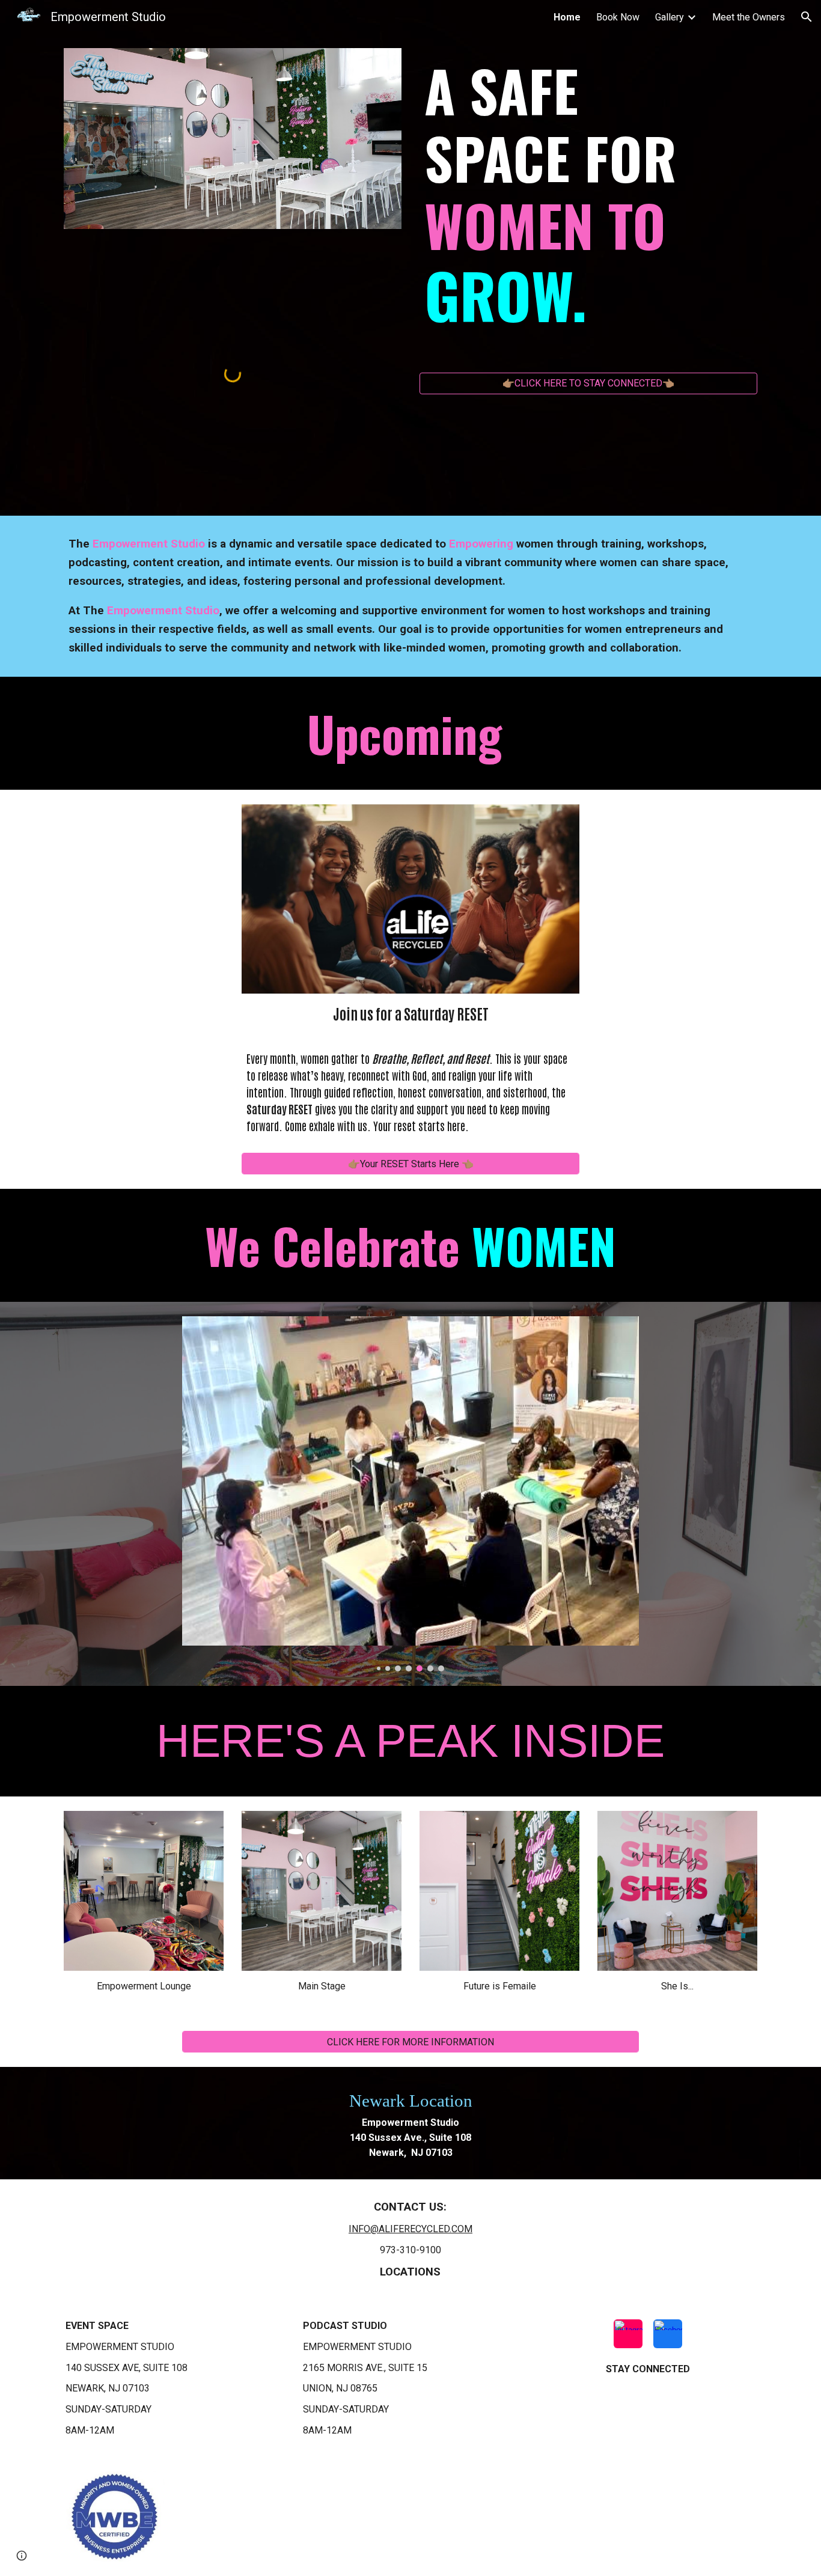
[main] (588, 210)
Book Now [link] (618, 17)
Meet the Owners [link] (749, 17)
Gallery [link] (670, 17)
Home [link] (567, 17)
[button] (807, 17)
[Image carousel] (410, 1494)
